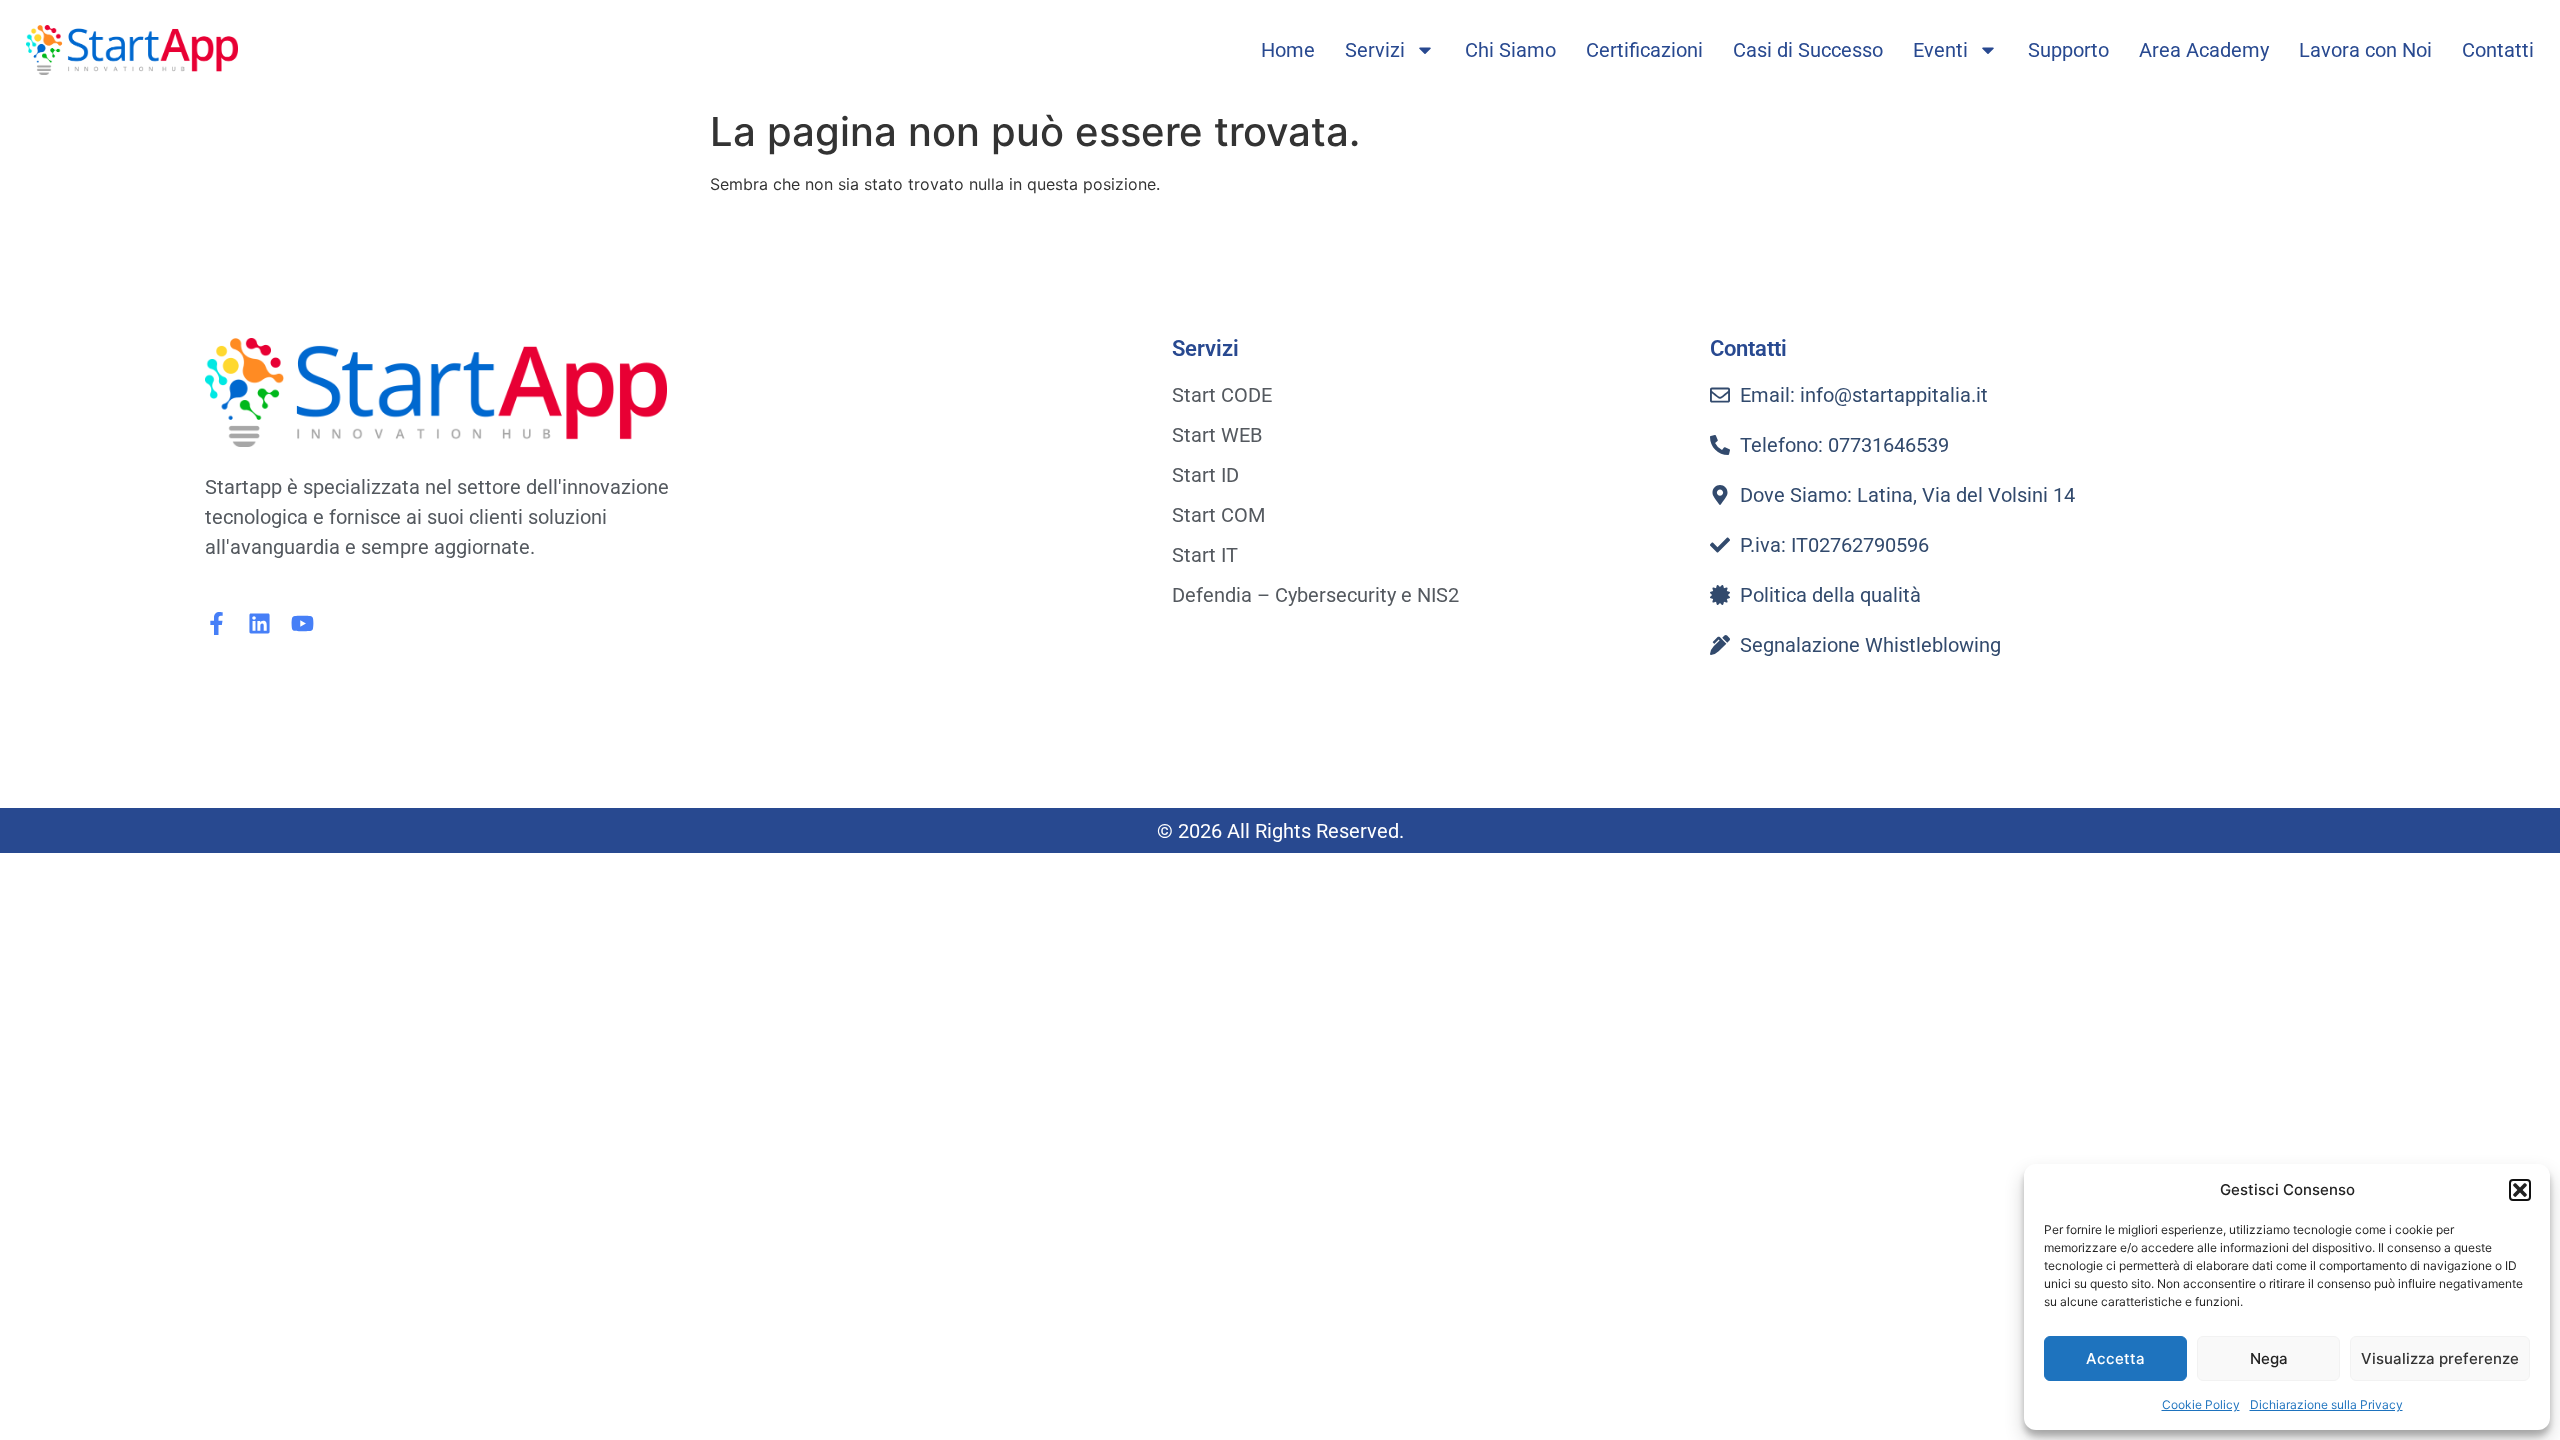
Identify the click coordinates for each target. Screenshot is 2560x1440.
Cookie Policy (2201, 1404)
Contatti (2498, 50)
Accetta (2115, 1358)
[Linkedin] (259, 623)
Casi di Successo (1808, 50)
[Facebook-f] (216, 623)
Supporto (2068, 50)
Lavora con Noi (2365, 50)
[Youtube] (302, 623)
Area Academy (2204, 50)
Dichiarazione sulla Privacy (2326, 1404)
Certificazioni (1644, 50)
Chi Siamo (1510, 50)
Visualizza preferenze (2440, 1358)
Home (1288, 50)
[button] (2520, 1190)
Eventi (1940, 50)
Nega (2269, 1358)
